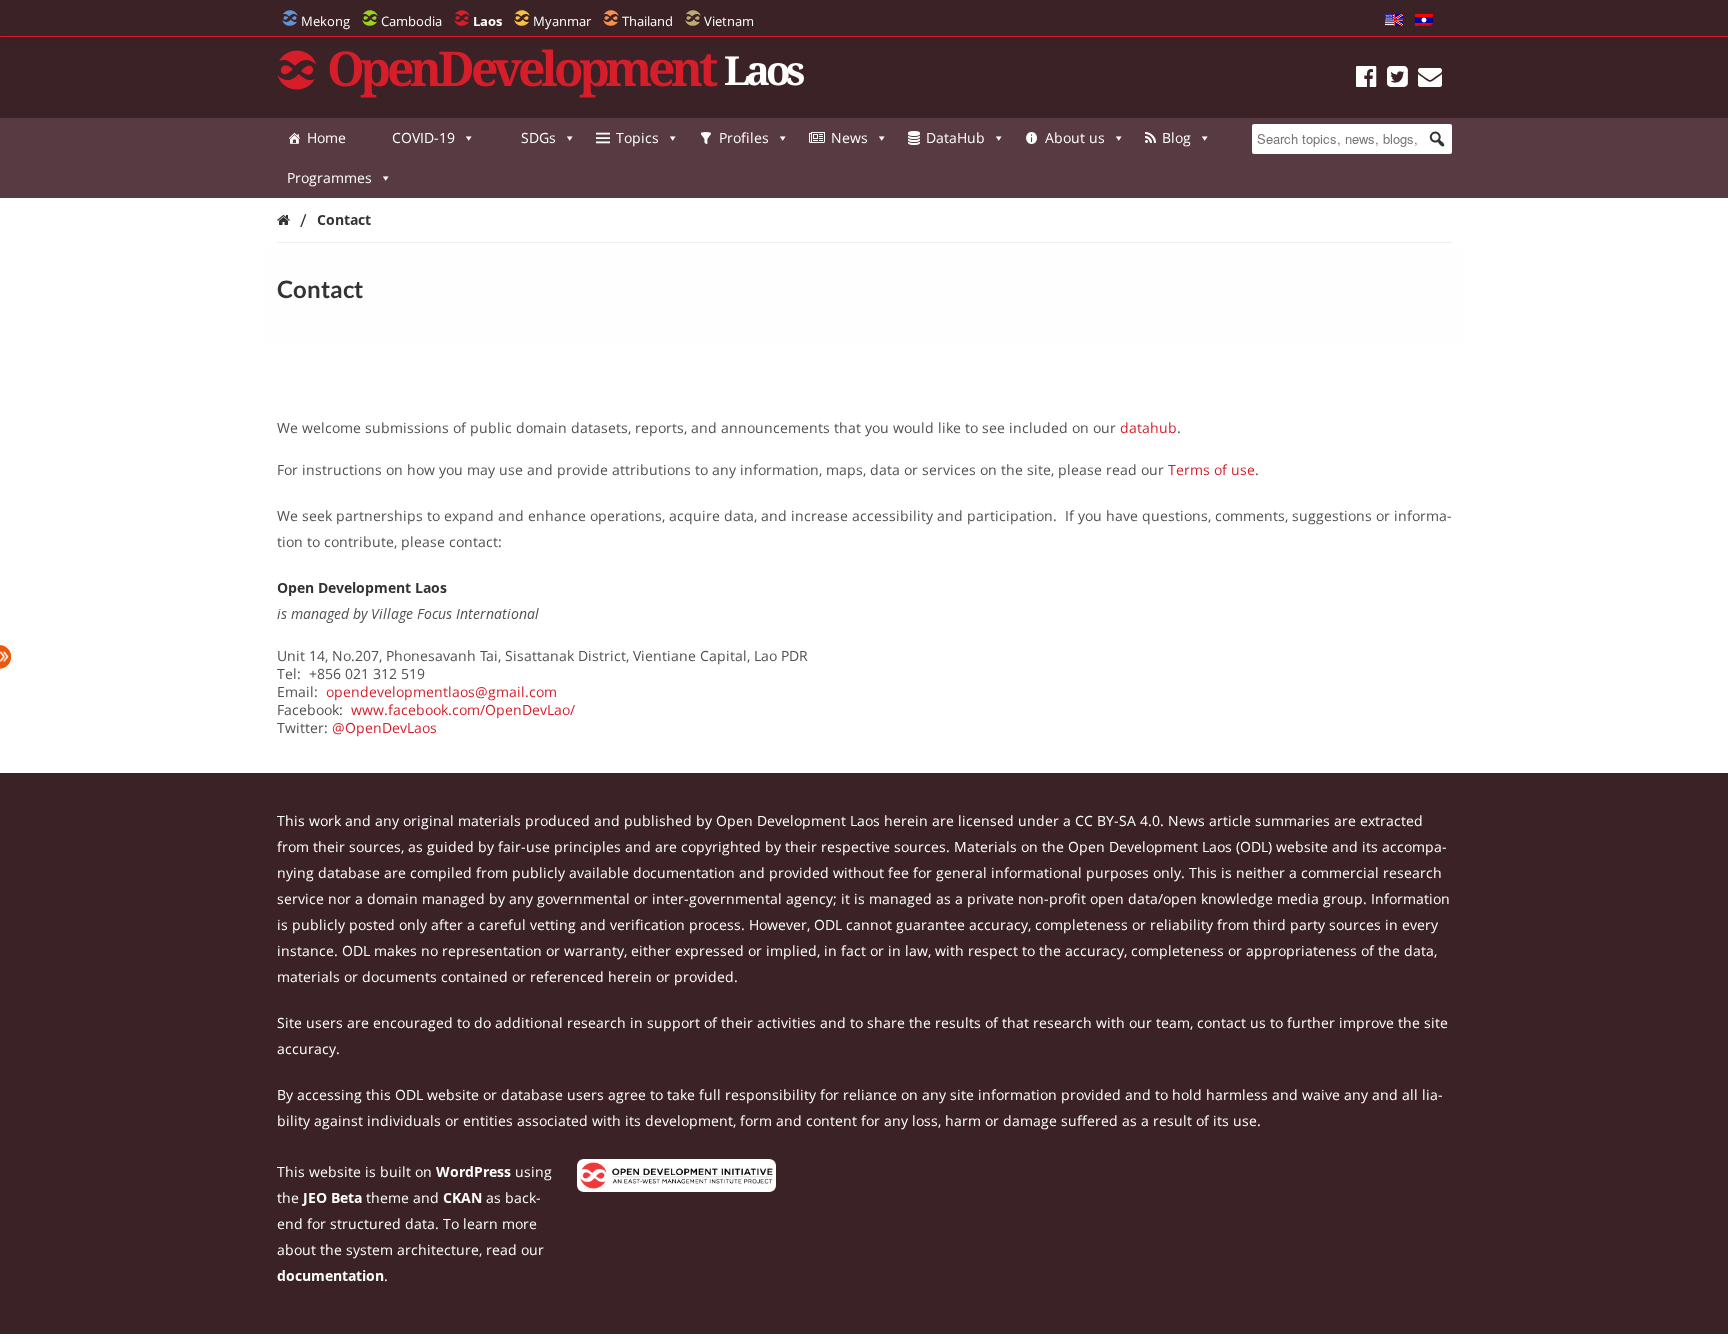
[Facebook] (1366, 79)
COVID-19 (423, 137)
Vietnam (729, 21)
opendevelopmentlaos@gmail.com (441, 691)
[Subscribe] (1430, 79)
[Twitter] (1397, 79)
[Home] (283, 219)
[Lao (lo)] (1424, 21)
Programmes (329, 177)
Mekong (325, 21)
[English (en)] (1394, 21)
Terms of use (1211, 469)
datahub (1148, 427)
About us (1075, 137)
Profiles (744, 137)
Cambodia (411, 21)
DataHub (955, 137)
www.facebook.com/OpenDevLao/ (463, 709)
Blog (1176, 137)
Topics (637, 137)
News (849, 137)
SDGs (538, 137)
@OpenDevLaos (384, 727)
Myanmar (562, 21)
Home (326, 137)
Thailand (647, 21)
